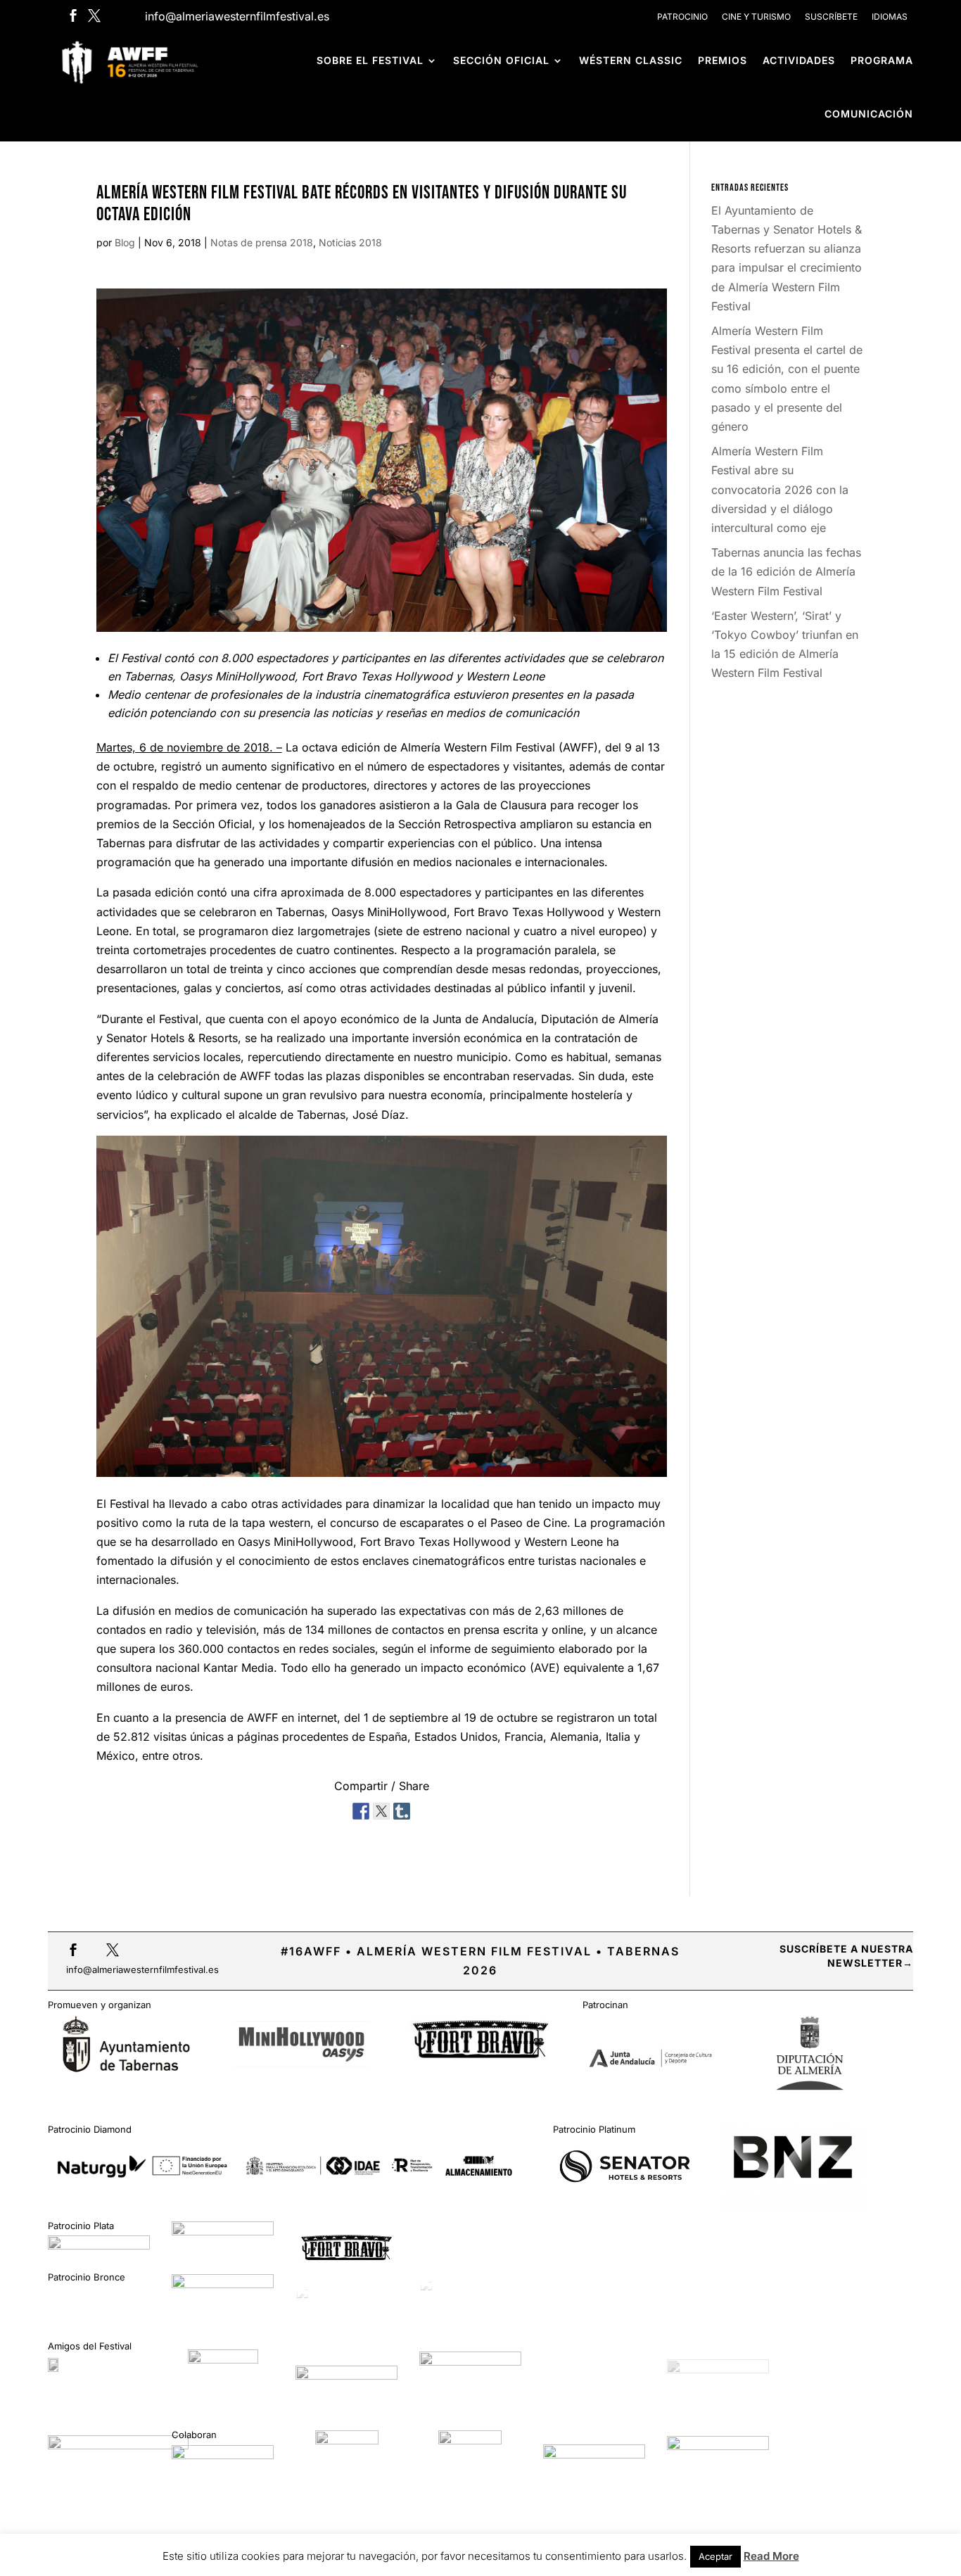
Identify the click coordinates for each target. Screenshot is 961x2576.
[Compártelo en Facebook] (361, 1808)
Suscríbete (831, 17)
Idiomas (890, 17)
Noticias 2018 (350, 242)
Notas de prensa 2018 (262, 242)
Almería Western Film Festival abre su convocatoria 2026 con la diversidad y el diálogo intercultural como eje (780, 489)
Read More (771, 2556)
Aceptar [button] (715, 2556)
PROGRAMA (882, 60)
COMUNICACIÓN (869, 114)
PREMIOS (723, 60)
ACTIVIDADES (799, 60)
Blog (125, 242)
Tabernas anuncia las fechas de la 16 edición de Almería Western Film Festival (786, 571)
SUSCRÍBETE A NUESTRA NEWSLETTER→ (846, 1956)
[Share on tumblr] (402, 1808)
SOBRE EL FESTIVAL (370, 60)
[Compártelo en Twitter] (381, 1808)
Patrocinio (682, 17)
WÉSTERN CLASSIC (631, 60)
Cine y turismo (756, 17)
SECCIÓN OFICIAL (501, 60)
